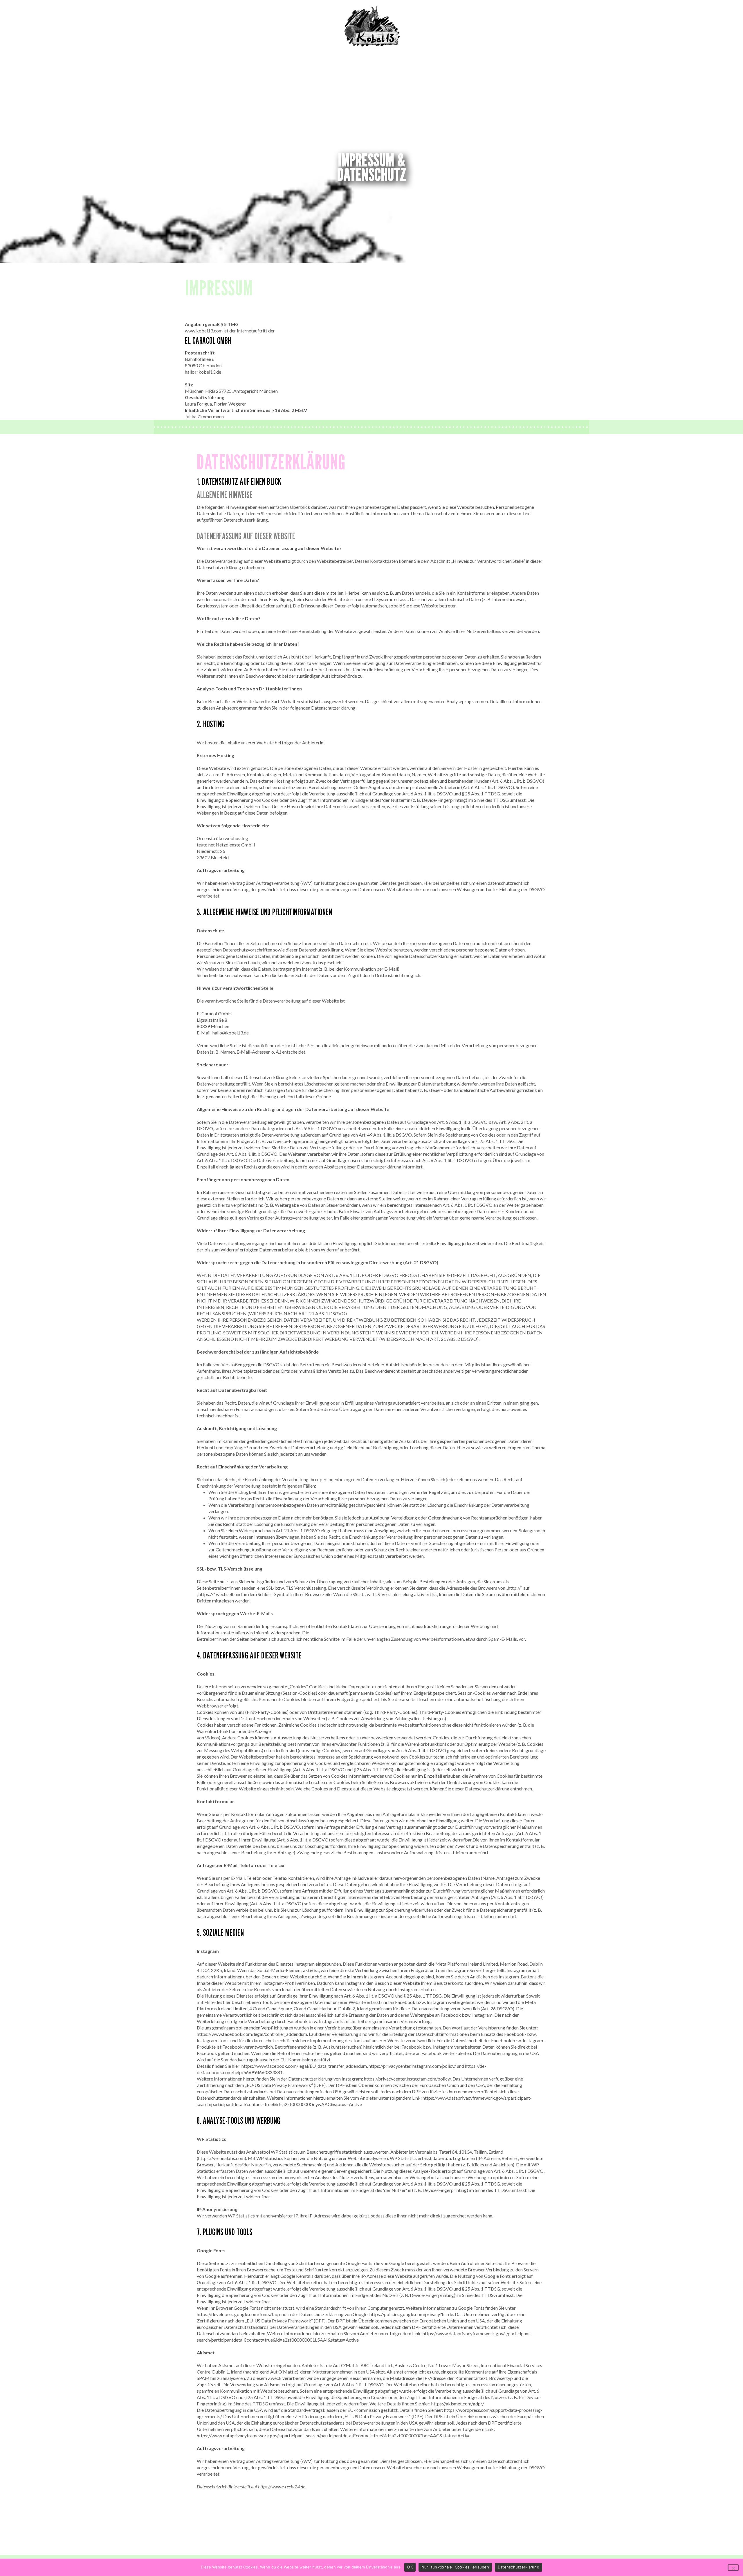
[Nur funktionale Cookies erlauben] (733, 2568)
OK (410, 2567)
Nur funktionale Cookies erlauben (455, 2567)
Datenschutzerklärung (519, 2567)
